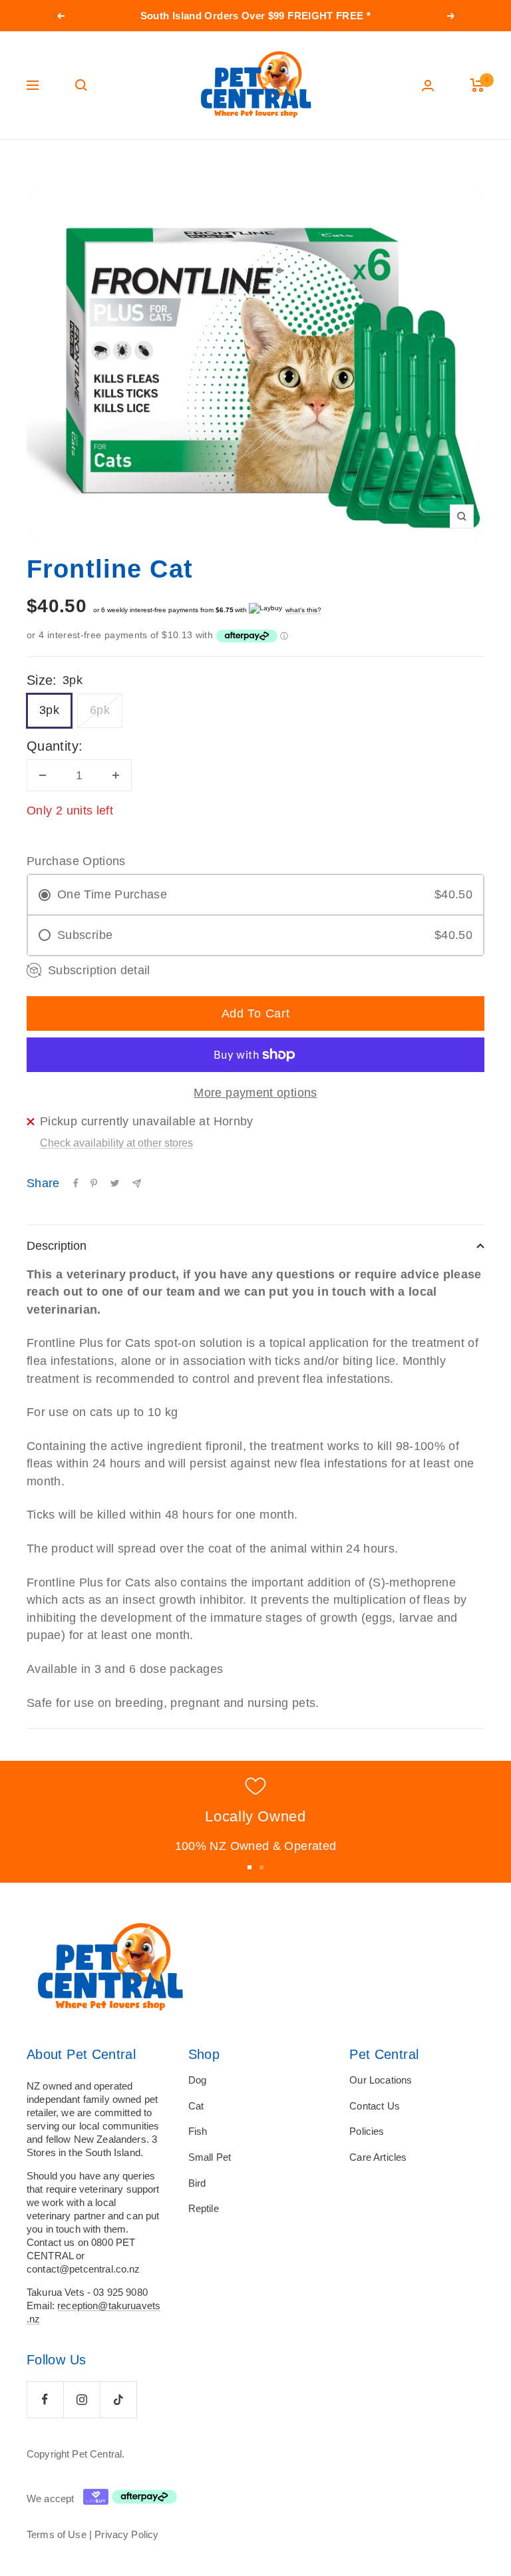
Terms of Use (57, 2534)
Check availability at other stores (116, 1143)
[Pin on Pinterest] (94, 1183)
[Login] (428, 86)
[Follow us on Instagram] (82, 2399)
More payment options (255, 1093)
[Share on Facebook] (76, 1183)
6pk (100, 710)
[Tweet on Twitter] (115, 1183)
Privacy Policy (126, 2534)
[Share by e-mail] (137, 1184)
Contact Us (375, 2106)
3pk (49, 710)
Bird (197, 2183)
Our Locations (381, 2080)
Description (57, 1246)
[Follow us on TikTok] (118, 2399)
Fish (198, 2131)
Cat (196, 2106)
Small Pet (210, 2157)
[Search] (81, 85)
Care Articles (378, 2157)
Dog (197, 2080)
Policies (367, 2131)
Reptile (204, 2208)
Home (38, 165)
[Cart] (477, 85)
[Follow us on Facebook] (45, 2399)
